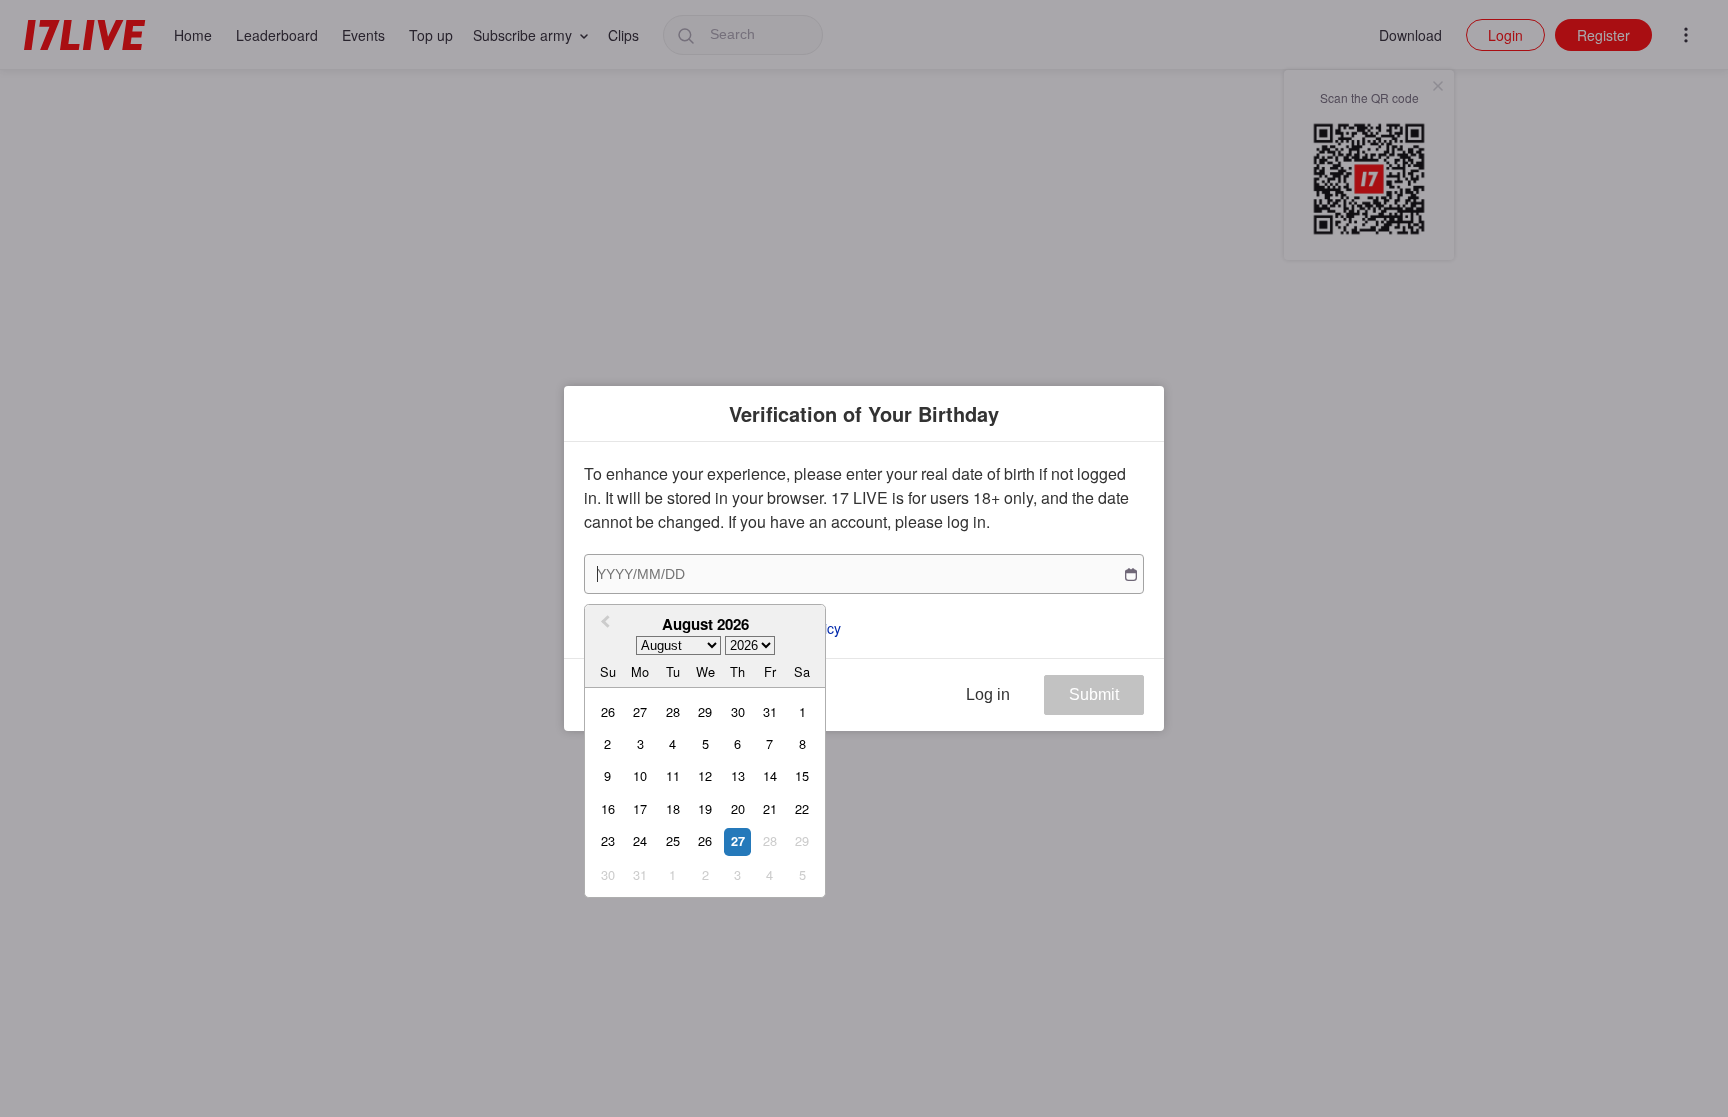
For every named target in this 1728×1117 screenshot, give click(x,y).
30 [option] (738, 711)
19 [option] (705, 808)
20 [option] (738, 808)
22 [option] (802, 808)
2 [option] (607, 743)
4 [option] (672, 743)
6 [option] (737, 743)
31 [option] (770, 711)
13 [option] (738, 775)
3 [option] (640, 743)
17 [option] (640, 808)
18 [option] (673, 808)
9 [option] (607, 775)
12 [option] (705, 775)
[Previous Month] (603, 623)
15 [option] (802, 775)
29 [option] (705, 711)
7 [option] (769, 743)
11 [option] (673, 775)
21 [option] (770, 808)
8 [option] (802, 743)
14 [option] (770, 775)
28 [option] (673, 711)
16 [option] (608, 808)
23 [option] (608, 840)
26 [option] (608, 711)
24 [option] (640, 840)
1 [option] (802, 711)
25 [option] (673, 840)
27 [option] (640, 711)
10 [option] (640, 775)
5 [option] (705, 743)
